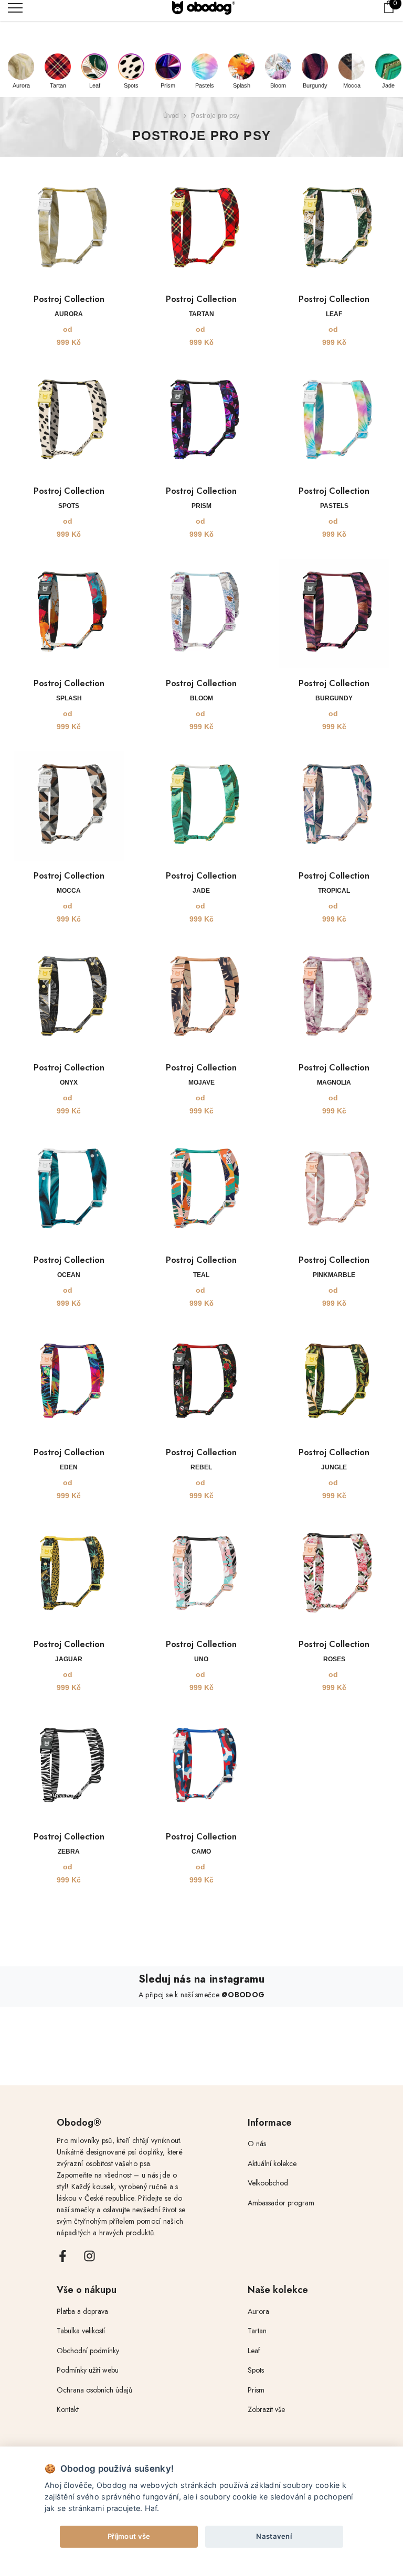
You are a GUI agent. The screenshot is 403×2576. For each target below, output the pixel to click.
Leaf (95, 85)
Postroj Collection (69, 299)
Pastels (205, 85)
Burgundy (315, 85)
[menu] (15, 7)
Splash (242, 85)
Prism (168, 85)
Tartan (58, 85)
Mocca (352, 85)
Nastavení (274, 2536)
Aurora (21, 85)
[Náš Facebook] (63, 2256)
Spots (131, 85)
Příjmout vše (129, 2536)
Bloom (278, 85)
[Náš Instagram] (89, 2256)
